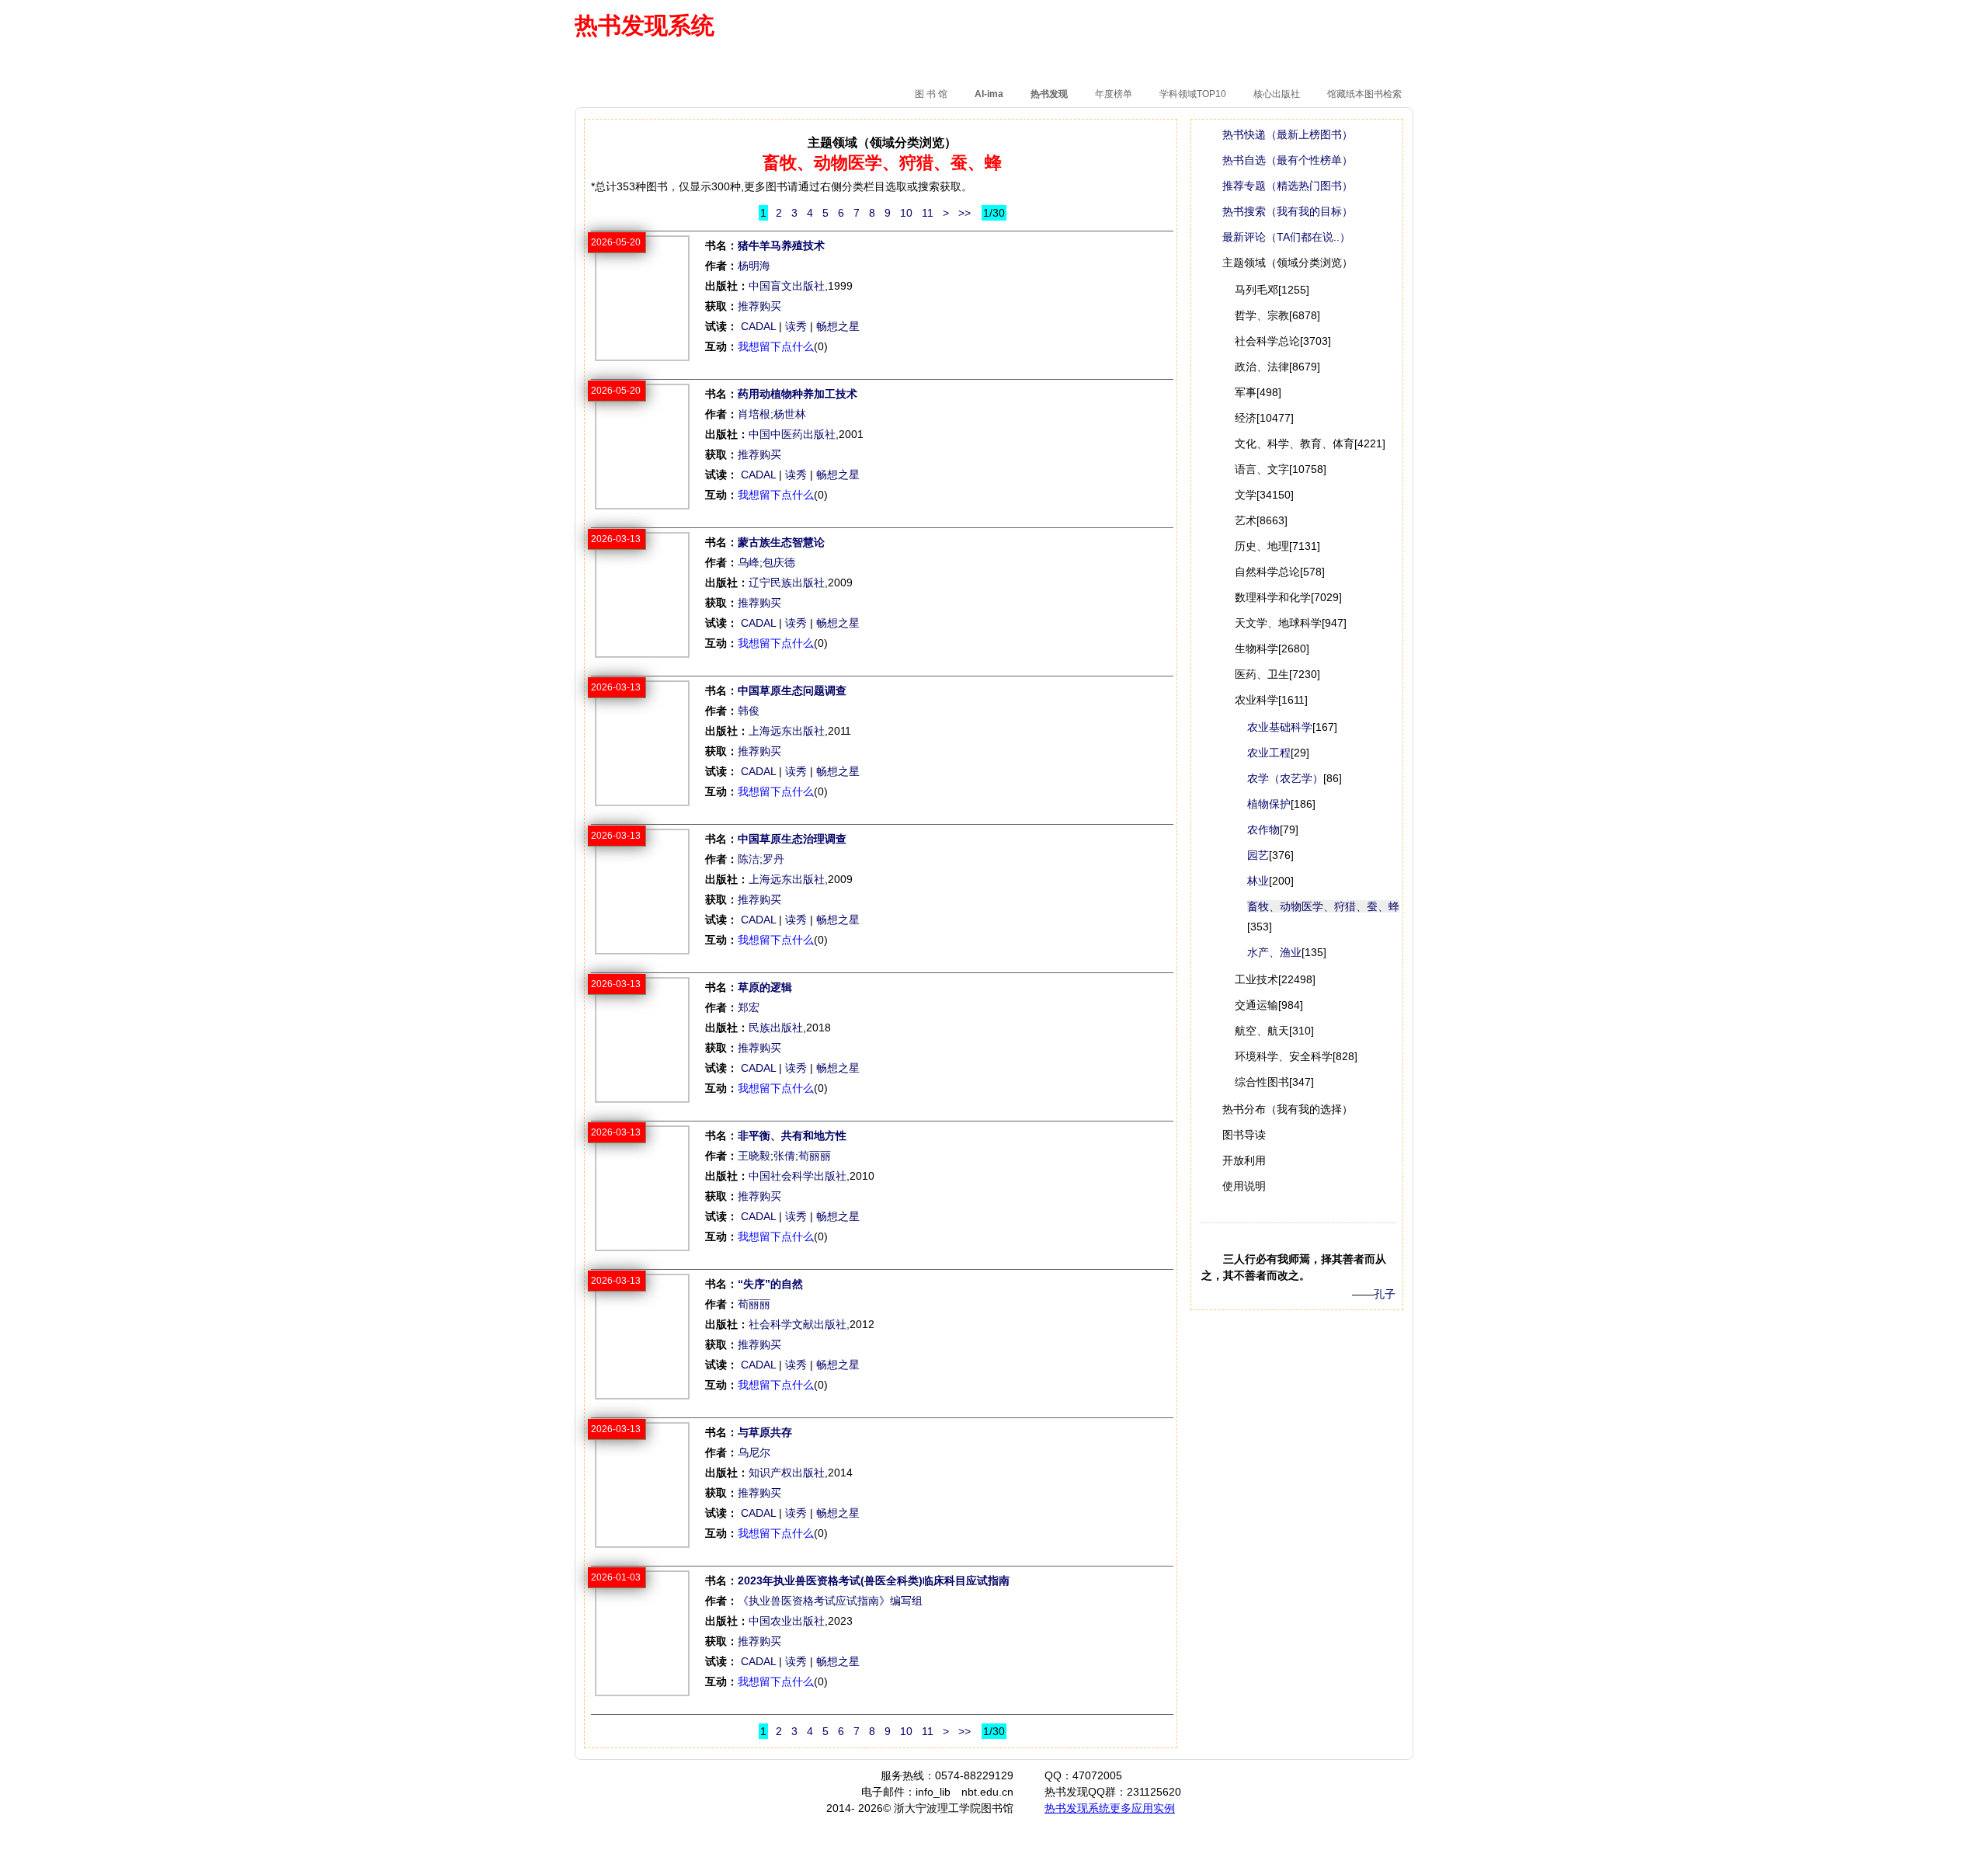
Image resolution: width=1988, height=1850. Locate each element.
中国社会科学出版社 (798, 1176)
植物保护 (1269, 804)
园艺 (1258, 855)
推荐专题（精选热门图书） (1288, 186)
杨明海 (754, 266)
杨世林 (790, 414)
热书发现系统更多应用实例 (1110, 1808)
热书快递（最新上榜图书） (1288, 134)
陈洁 (749, 859)
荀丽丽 (815, 1156)
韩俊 (749, 711)
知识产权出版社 (787, 1473)
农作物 (1263, 829)
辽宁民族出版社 (787, 582)
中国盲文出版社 (787, 286)
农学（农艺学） (1285, 778)
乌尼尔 (754, 1452)
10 (906, 213)
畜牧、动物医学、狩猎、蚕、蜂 (1323, 906)
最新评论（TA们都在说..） (1286, 237)
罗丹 (773, 859)
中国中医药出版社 (792, 434)
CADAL (758, 326)
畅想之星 (838, 326)
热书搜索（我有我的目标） (1288, 211)
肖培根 (754, 414)
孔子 (1385, 1294)
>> (964, 213)
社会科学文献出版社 (798, 1324)
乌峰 (749, 562)
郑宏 (749, 1007)
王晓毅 (754, 1156)
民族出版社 (776, 1028)
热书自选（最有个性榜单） (1288, 160)
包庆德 (779, 562)
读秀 (796, 326)
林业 (1258, 881)
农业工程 (1269, 753)
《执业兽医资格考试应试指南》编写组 (830, 1601)
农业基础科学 (1280, 727)
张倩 (784, 1156)
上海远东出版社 (787, 731)
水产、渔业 (1274, 952)
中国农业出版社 (787, 1621)
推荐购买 (759, 306)
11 (928, 213)
